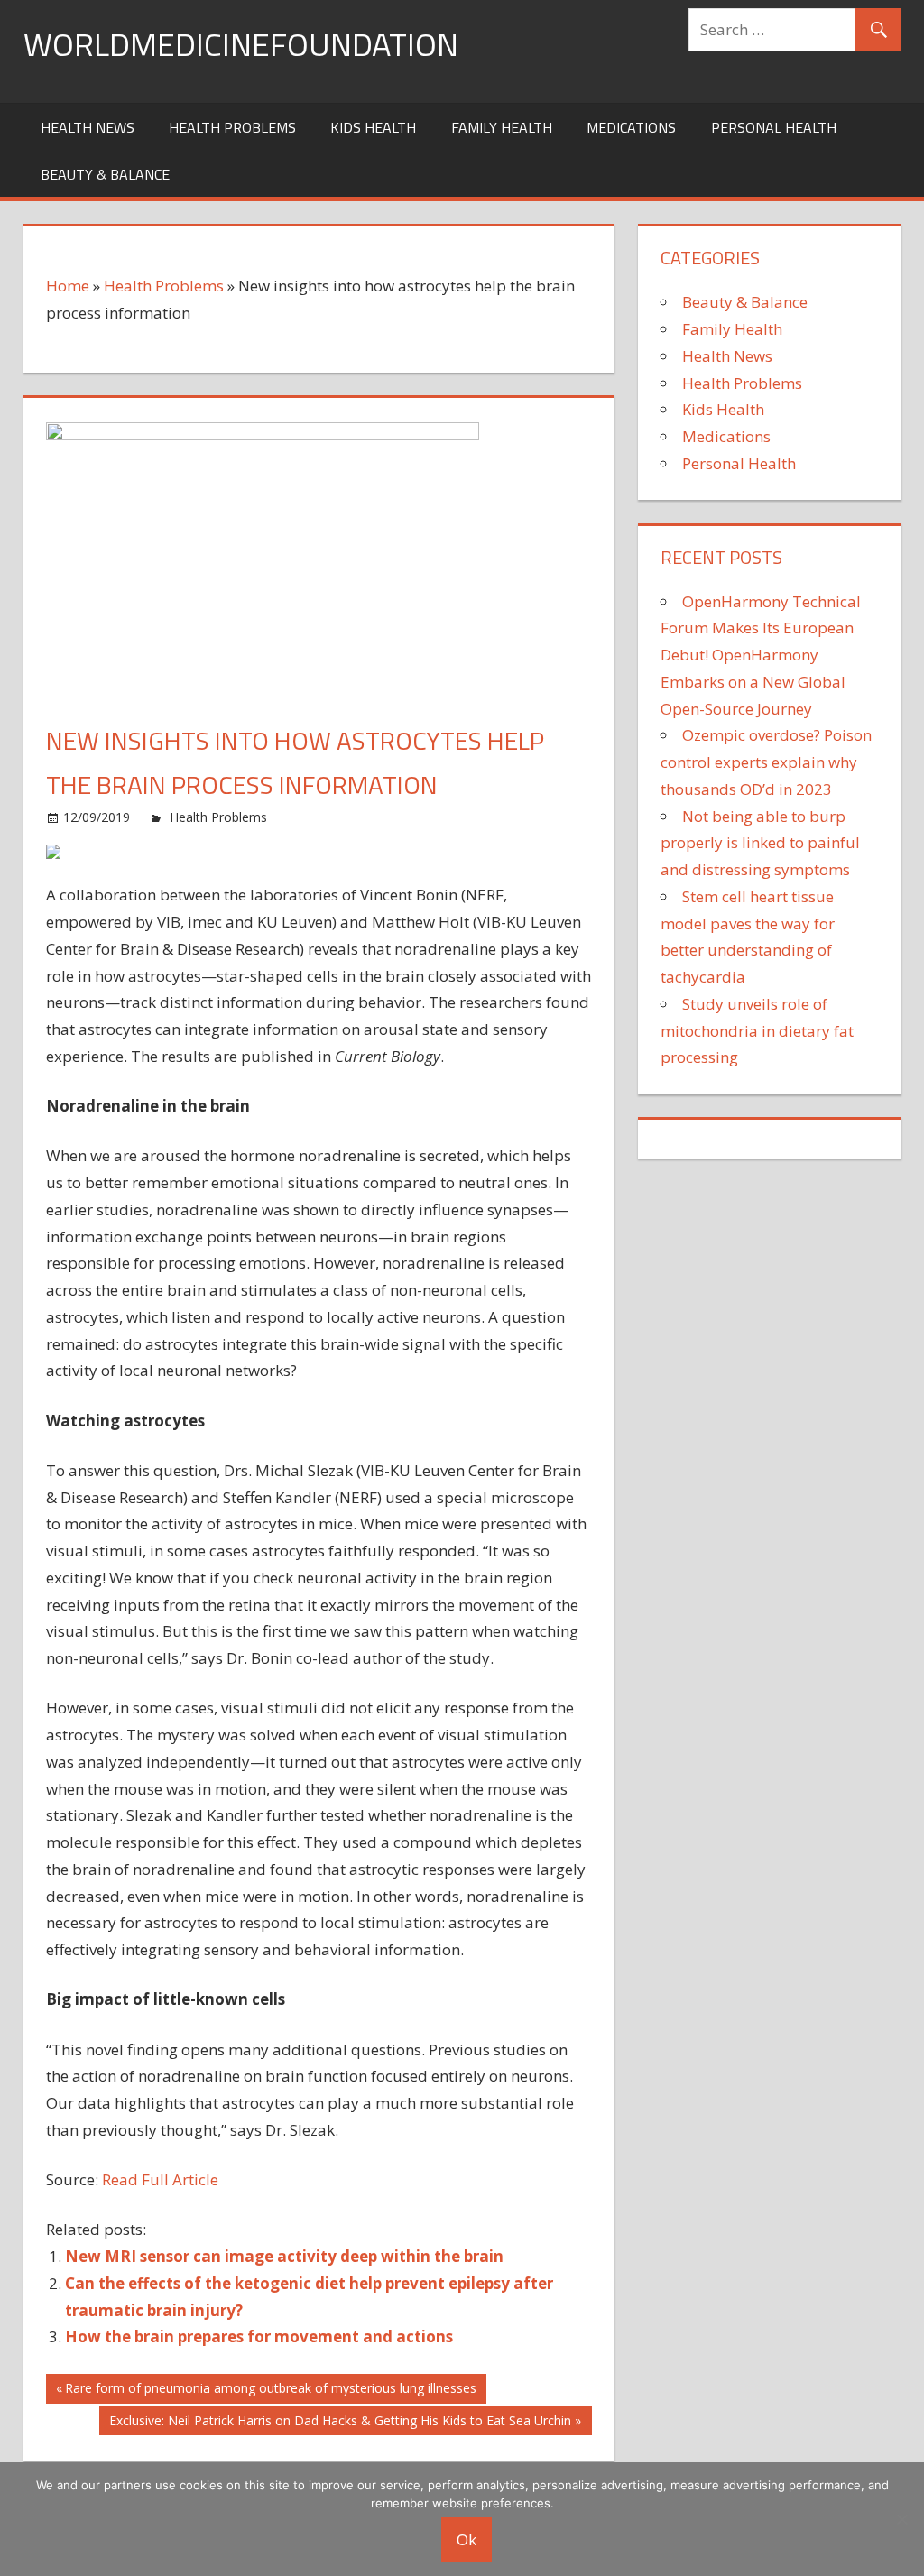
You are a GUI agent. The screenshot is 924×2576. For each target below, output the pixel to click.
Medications (631, 127)
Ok (467, 2539)
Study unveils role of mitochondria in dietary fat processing (757, 1031)
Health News (88, 127)
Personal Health (774, 127)
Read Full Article (160, 2179)
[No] (901, 2519)
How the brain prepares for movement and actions (259, 2336)
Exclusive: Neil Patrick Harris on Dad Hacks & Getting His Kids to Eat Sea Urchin (340, 2424)
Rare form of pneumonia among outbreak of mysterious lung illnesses (270, 2391)
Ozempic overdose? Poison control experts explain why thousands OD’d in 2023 (766, 762)
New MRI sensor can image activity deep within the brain (284, 2256)
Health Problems (232, 127)
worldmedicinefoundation (241, 44)
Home (68, 286)
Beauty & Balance (105, 174)
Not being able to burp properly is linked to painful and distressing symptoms (760, 843)
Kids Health (373, 127)
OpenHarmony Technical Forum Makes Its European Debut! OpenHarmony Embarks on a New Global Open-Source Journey (761, 655)
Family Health (502, 127)
